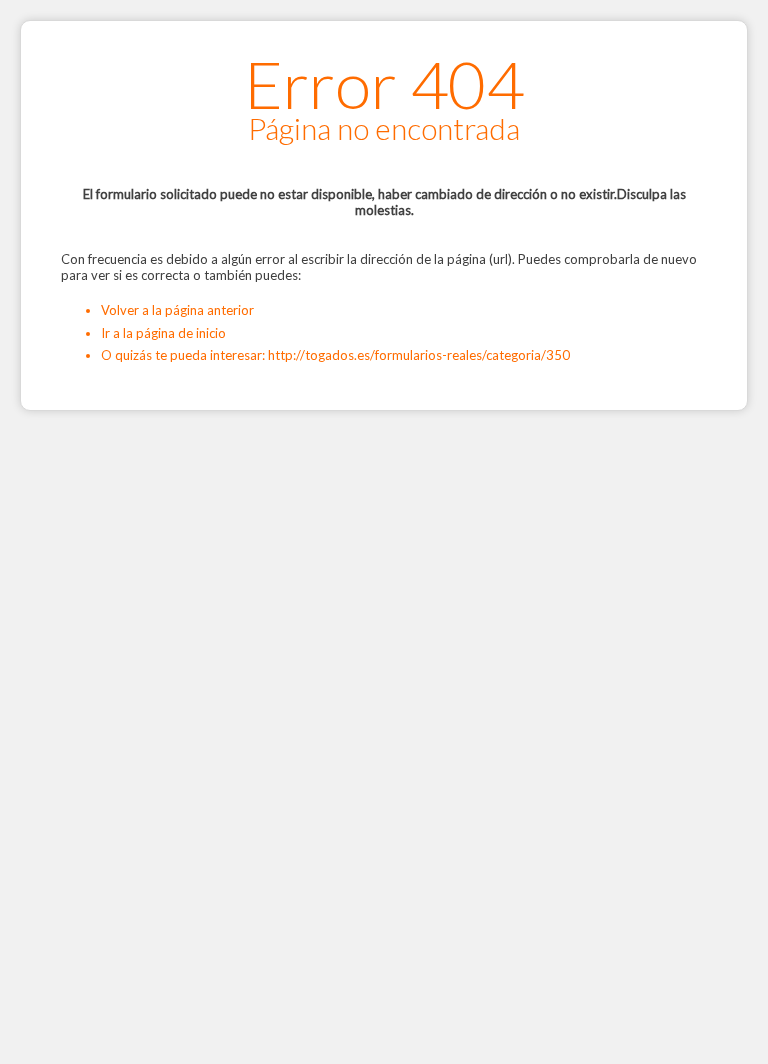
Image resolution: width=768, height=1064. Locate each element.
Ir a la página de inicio (163, 333)
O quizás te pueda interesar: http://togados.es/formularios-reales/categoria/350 (335, 355)
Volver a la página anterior (177, 310)
